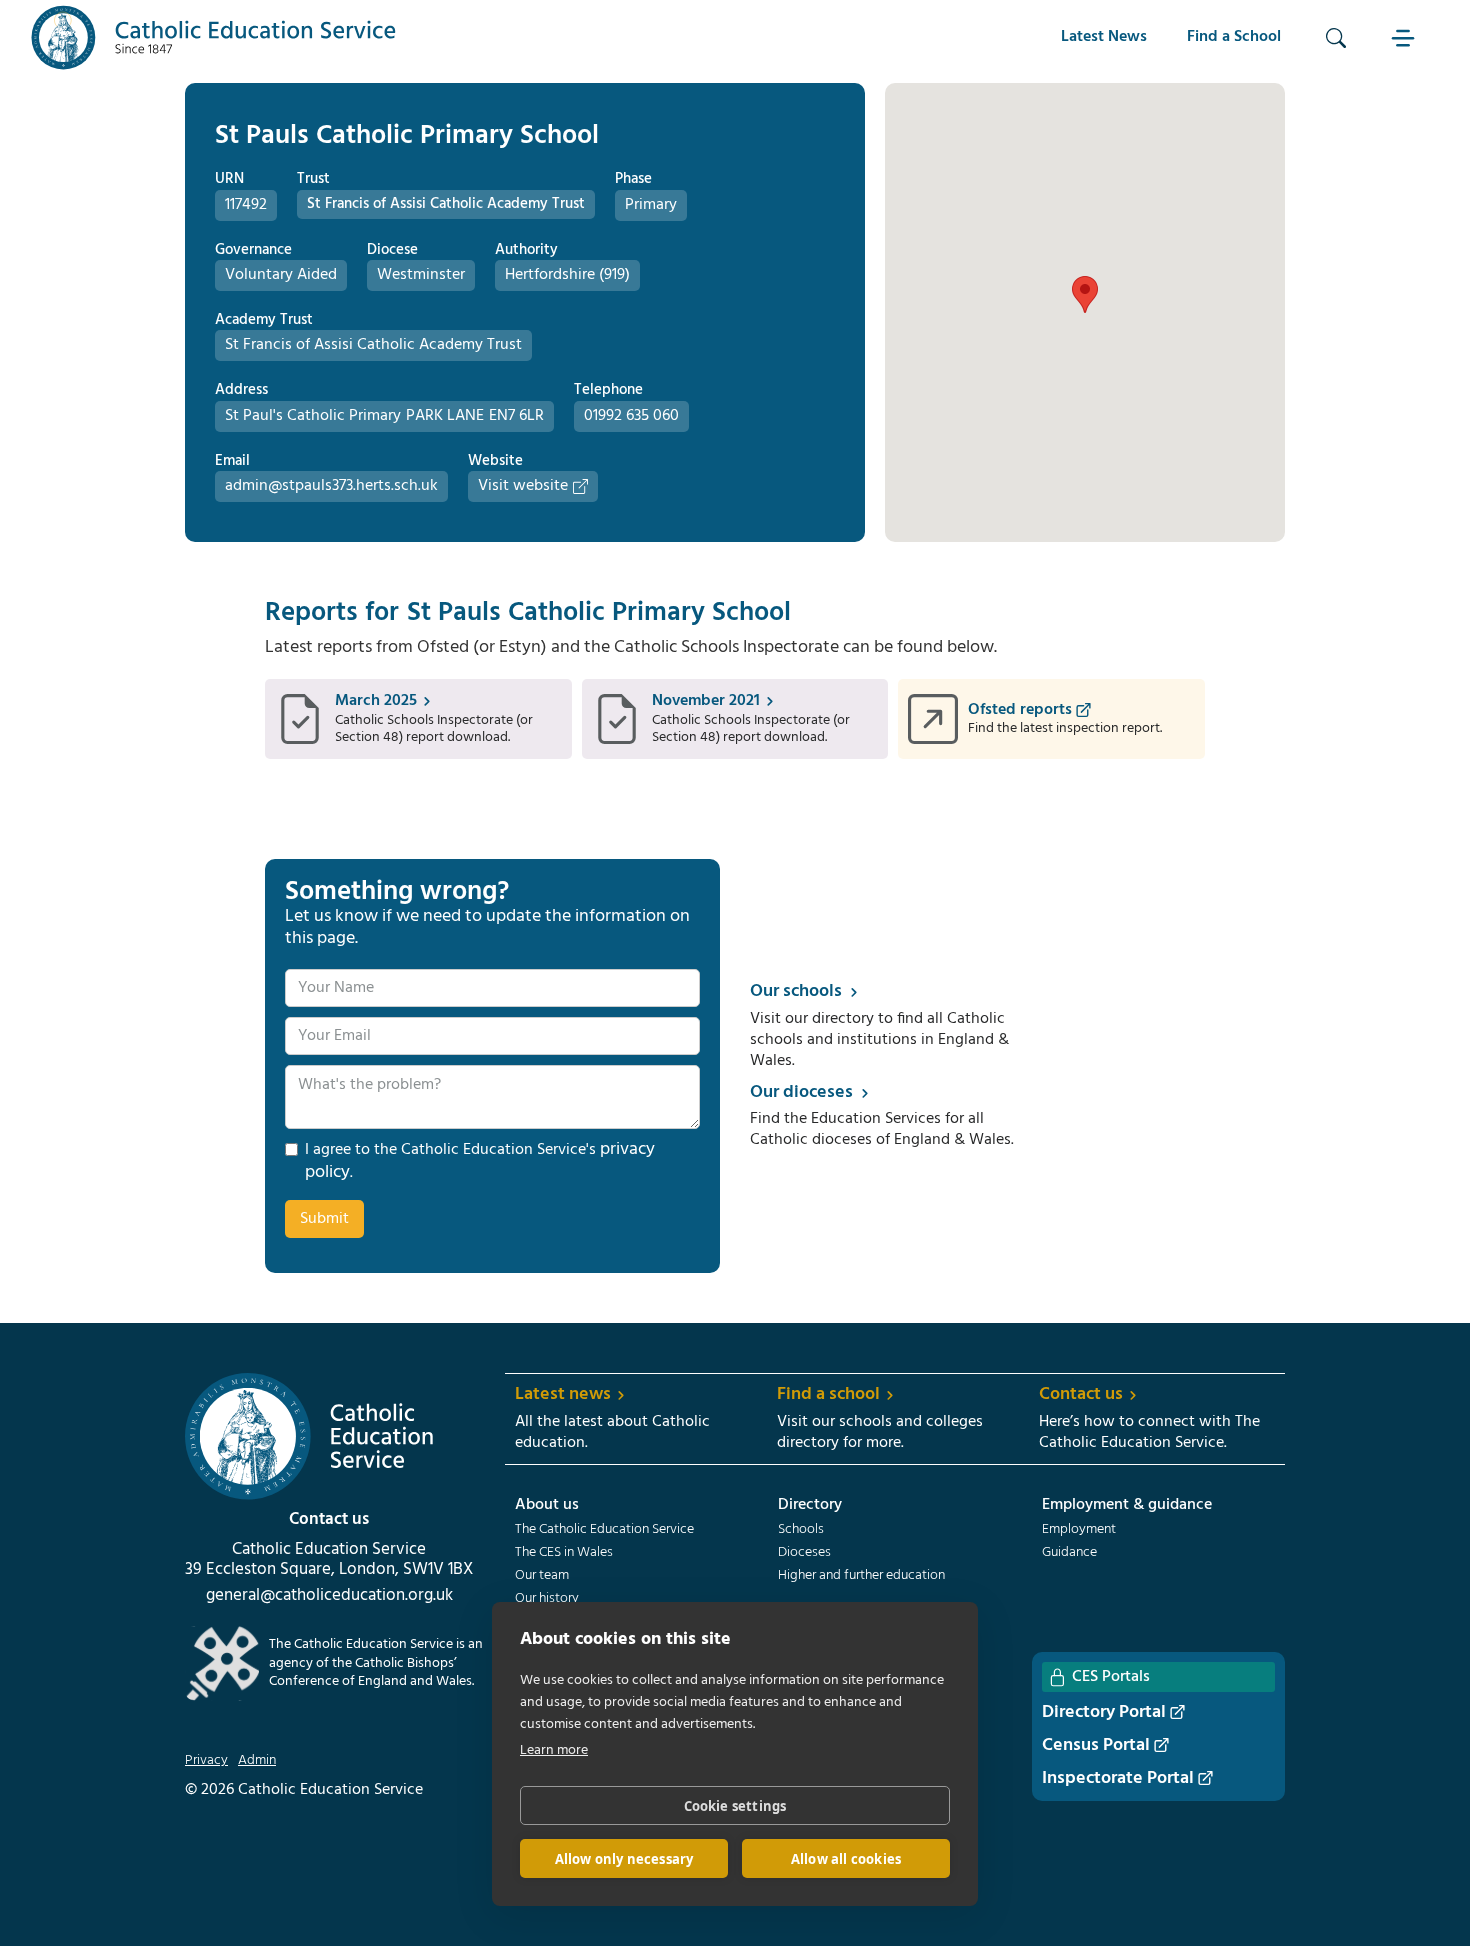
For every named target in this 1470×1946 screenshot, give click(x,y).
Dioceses (804, 1553)
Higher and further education (861, 1576)
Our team (542, 1576)
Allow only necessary (624, 1859)
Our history (547, 1599)
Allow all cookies (846, 1859)
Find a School (1234, 37)
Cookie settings (735, 1806)
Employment (1079, 1530)
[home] (214, 37)
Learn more (554, 1750)
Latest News (1104, 37)
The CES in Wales (564, 1553)
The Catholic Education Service (604, 1530)
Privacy (206, 1761)
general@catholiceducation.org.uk (329, 1596)
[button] (1406, 37)
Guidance (1069, 1553)
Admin (257, 1761)
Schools (801, 1530)
